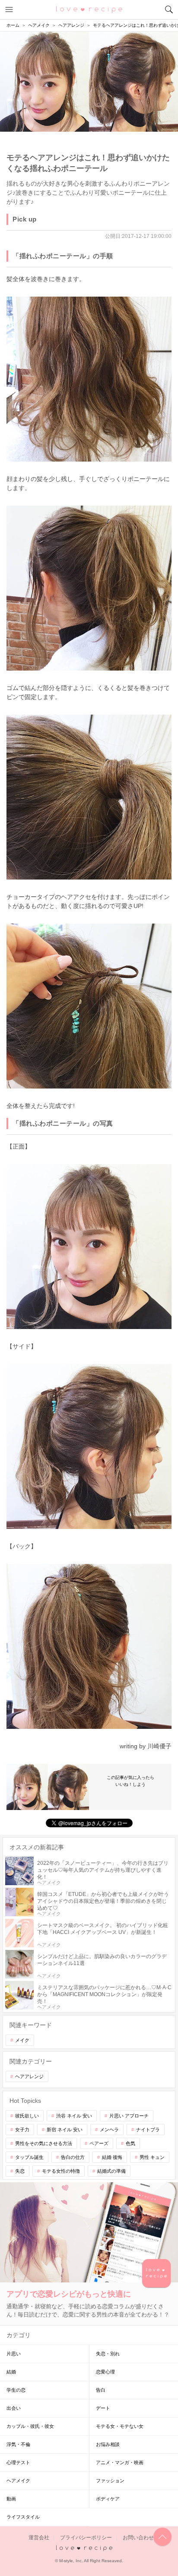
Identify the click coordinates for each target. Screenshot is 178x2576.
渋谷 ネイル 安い (74, 2116)
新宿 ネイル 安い (65, 2130)
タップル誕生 (29, 2157)
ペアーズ (99, 2143)
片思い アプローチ (129, 2116)
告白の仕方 (73, 2157)
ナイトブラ (148, 2130)
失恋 (20, 2171)
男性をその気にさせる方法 (44, 2143)
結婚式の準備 (111, 2171)
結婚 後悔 (112, 2157)
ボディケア (108, 2499)
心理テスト (18, 2462)
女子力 (22, 2130)
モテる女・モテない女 (120, 2426)
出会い (14, 2408)
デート (103, 2408)
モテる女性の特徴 (61, 2171)
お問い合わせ (138, 2538)
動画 (11, 2499)
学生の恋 (16, 2390)
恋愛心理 (105, 2372)
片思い (14, 2354)
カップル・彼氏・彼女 (30, 2426)
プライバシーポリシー (86, 2538)
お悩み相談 (108, 2444)
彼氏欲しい (27, 2116)
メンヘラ (109, 2130)
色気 (130, 2143)
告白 (101, 2390)
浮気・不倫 (18, 2444)
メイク (22, 2040)
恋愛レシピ (89, 9)
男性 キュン (152, 2157)
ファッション (110, 2481)
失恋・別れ (108, 2354)
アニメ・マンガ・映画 (120, 2462)
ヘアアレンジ (29, 2076)
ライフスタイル (23, 2517)
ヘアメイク (18, 2481)
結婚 (11, 2372)
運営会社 (39, 2538)
